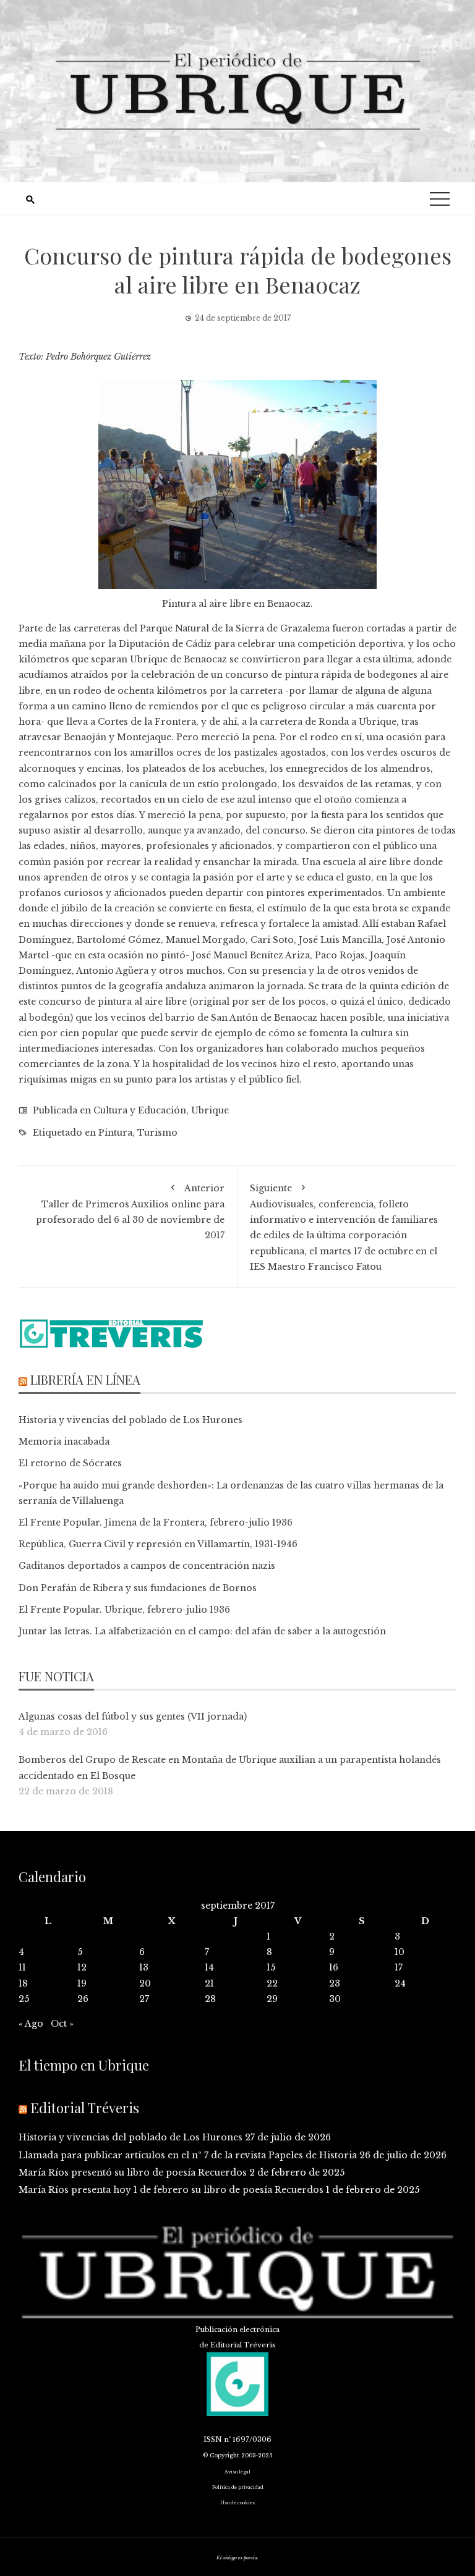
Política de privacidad (238, 2487)
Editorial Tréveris (85, 2108)
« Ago (31, 2024)
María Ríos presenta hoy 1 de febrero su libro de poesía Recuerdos (171, 2190)
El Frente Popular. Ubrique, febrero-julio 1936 (124, 1610)
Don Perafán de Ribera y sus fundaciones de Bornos (138, 1588)
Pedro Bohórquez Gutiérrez (98, 357)
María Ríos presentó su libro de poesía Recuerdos (133, 2173)
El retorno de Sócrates (70, 1463)
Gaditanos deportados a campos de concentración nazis (147, 1566)
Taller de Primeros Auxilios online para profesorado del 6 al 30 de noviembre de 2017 (130, 1212)
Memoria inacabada (64, 1442)
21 (209, 1983)
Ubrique (210, 1110)
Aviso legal (237, 2472)
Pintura (115, 1133)
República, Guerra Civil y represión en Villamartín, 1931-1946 (158, 1544)
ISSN (213, 2439)
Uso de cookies (237, 2503)
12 (82, 1967)
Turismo (157, 1133)
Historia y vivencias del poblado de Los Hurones (131, 1420)
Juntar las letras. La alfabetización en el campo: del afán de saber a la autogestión (202, 1631)
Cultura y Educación (140, 1110)
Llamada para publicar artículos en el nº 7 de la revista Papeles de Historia (188, 2155)
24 (400, 1983)
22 (272, 1983)
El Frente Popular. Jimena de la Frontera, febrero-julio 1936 (156, 1522)
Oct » (62, 2024)
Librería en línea (85, 1379)
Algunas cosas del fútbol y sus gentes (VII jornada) (133, 1717)
